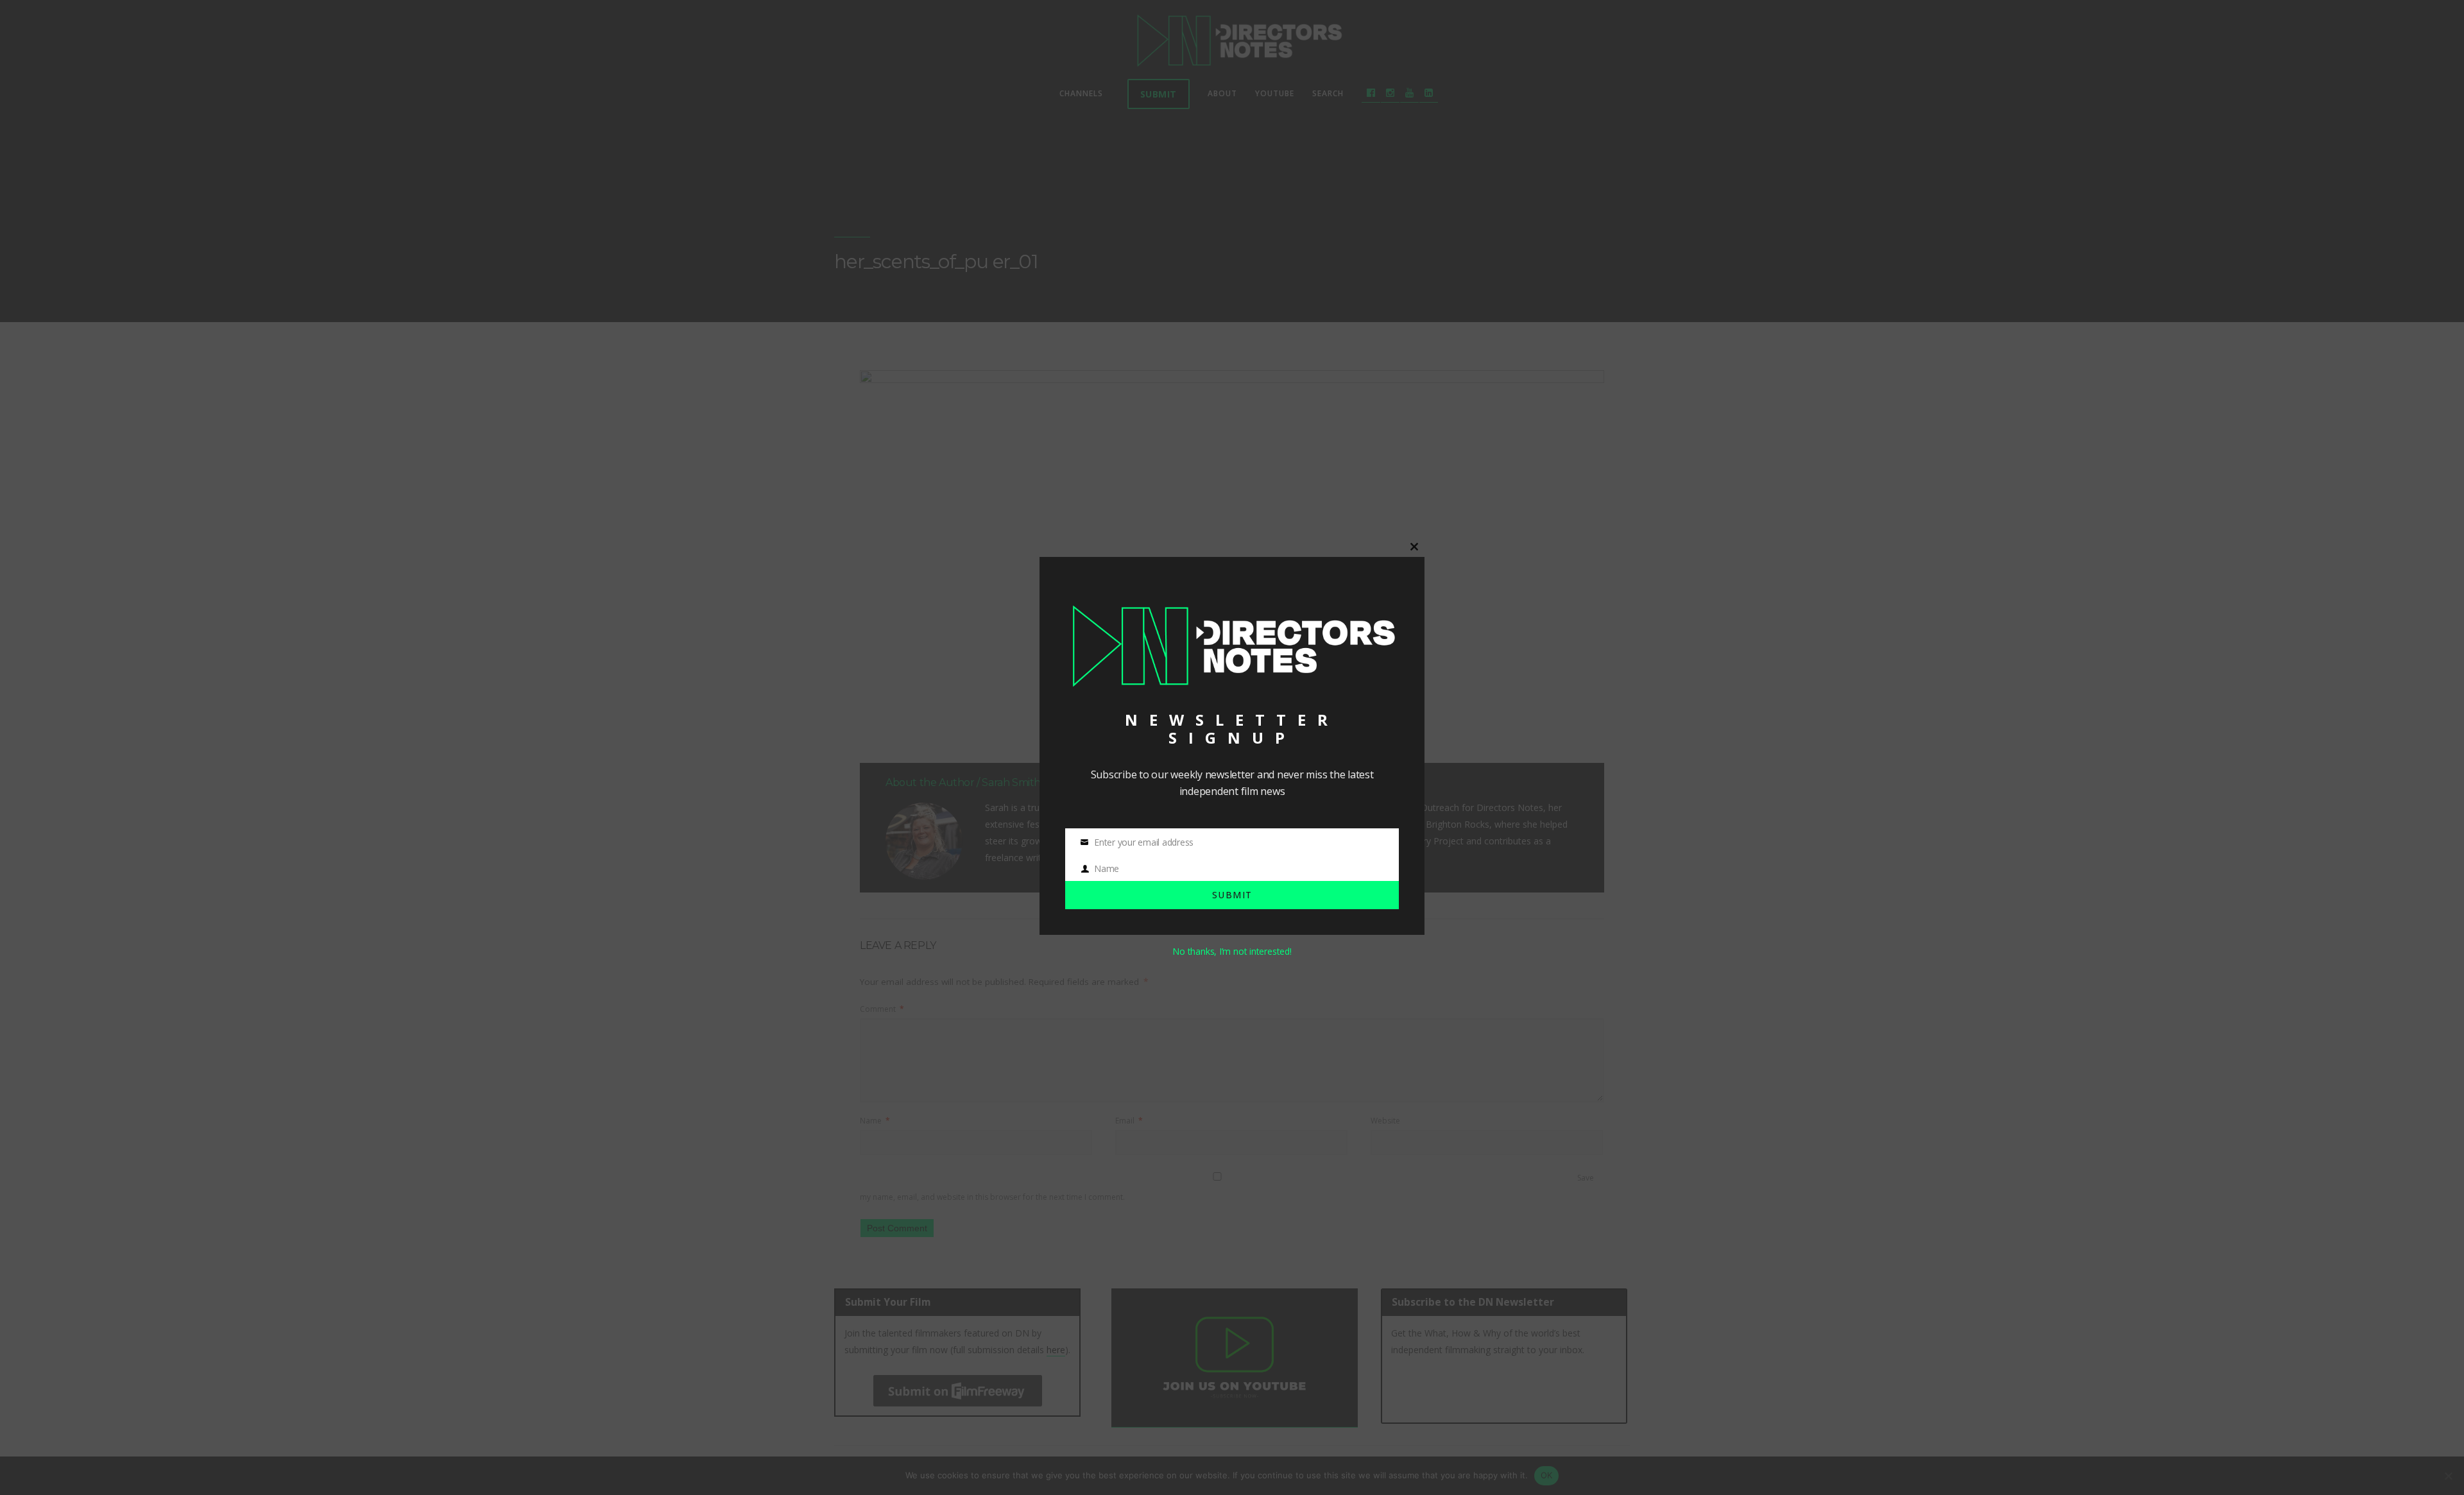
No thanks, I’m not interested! (1232, 951)
